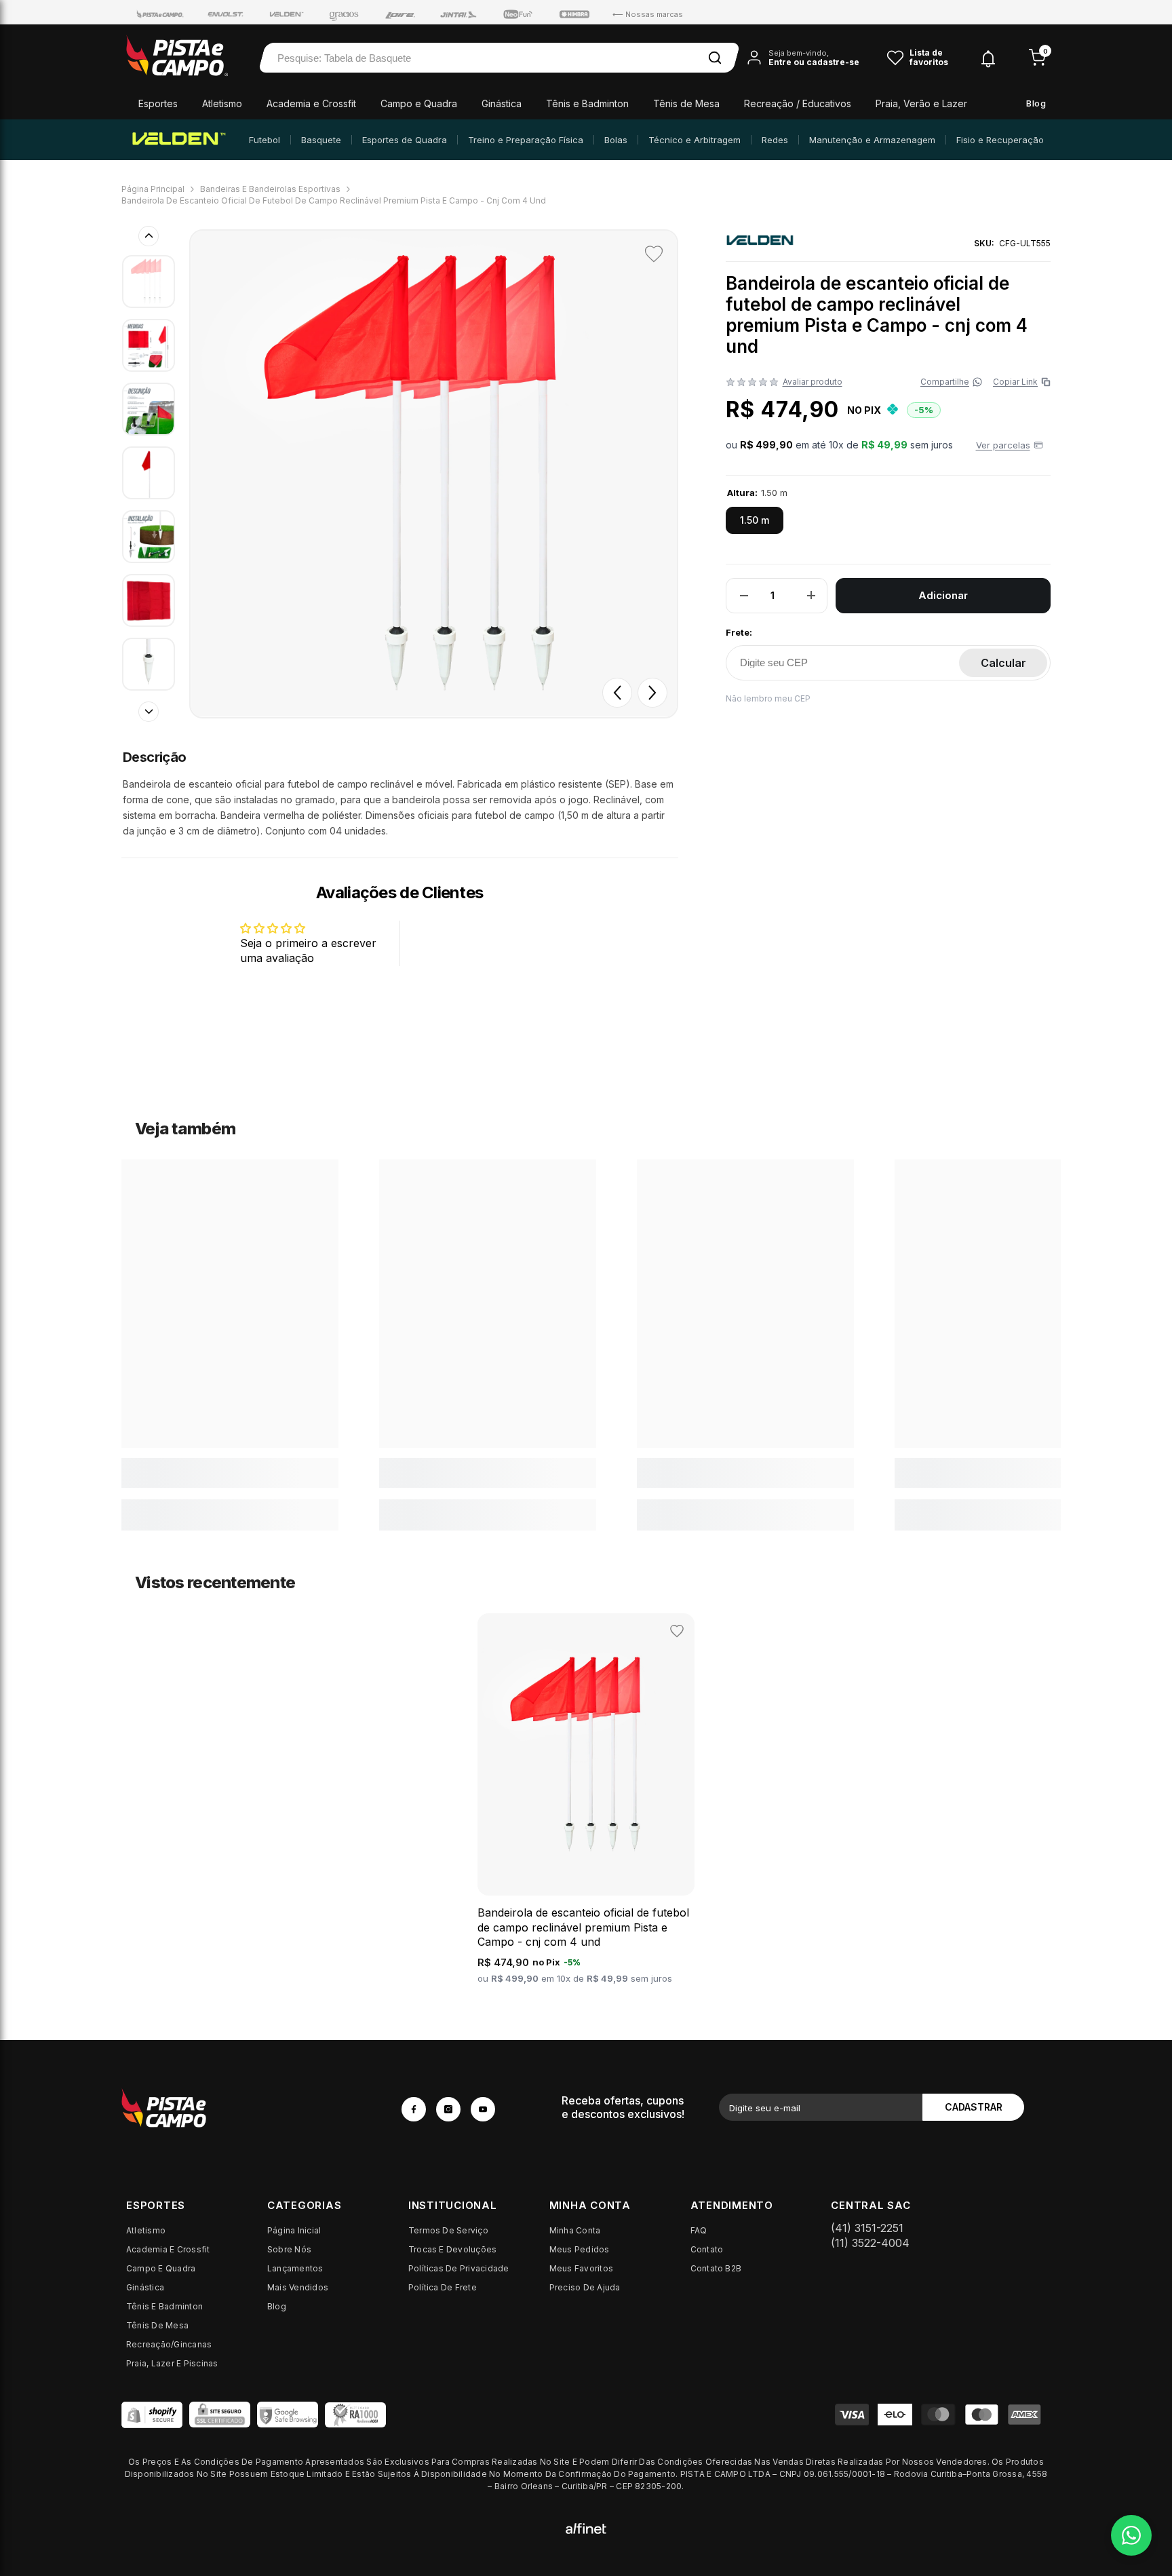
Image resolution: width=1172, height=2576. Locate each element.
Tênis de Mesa (686, 103)
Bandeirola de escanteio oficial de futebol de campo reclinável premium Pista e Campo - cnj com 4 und (583, 1927)
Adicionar (943, 595)
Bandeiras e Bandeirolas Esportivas (270, 189)
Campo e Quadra (419, 103)
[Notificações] (988, 58)
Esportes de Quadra (405, 140)
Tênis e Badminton (587, 103)
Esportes (158, 103)
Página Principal (153, 189)
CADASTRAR (974, 2107)
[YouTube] (483, 2109)
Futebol (265, 140)
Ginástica (502, 103)
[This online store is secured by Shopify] (152, 2415)
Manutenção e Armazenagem (872, 140)
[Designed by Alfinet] (586, 2528)
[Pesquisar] (715, 58)
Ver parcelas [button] (1003, 444)
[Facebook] (414, 2109)
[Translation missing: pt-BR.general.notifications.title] (988, 57)
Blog (1036, 103)
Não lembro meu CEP (768, 698)
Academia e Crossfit (311, 103)
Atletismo (222, 103)
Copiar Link (1019, 382)
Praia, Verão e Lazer (921, 103)
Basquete (321, 140)
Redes (775, 140)
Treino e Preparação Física (526, 140)
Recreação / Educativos (798, 103)
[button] (617, 693)
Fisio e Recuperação (1000, 140)
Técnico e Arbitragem (695, 140)
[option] (434, 474)
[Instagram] (448, 2109)
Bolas (616, 140)
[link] (230, 1473)
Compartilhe (945, 382)
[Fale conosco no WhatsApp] (1131, 2535)
